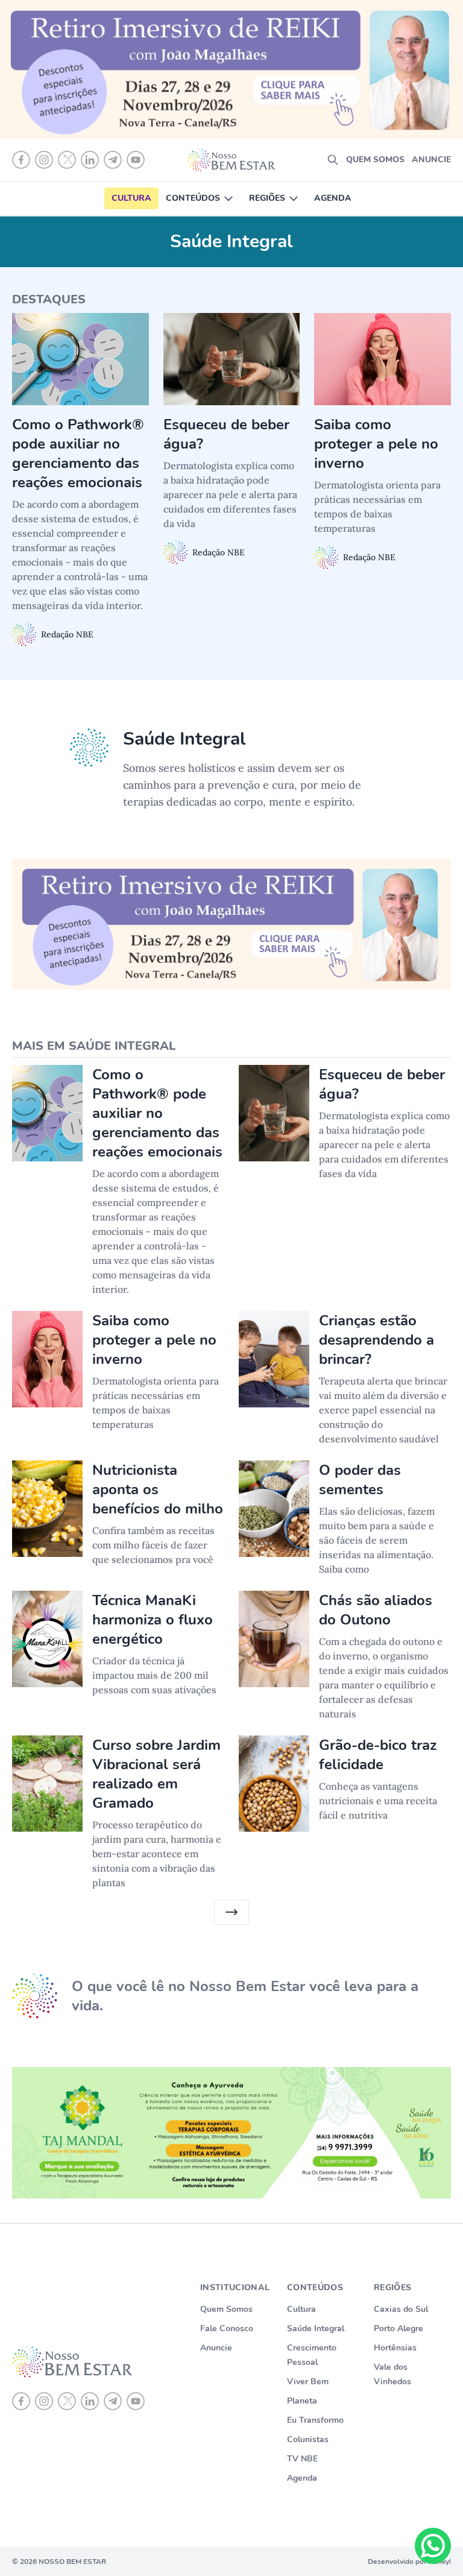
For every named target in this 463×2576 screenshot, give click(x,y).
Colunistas (308, 2439)
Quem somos (375, 159)
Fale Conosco (227, 2328)
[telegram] (113, 2401)
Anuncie (431, 159)
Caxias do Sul (401, 2309)
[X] (67, 2401)
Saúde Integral (316, 2328)
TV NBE (302, 2459)
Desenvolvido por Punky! (409, 2562)
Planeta (302, 2401)
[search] (333, 160)
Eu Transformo (315, 2420)
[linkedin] (90, 2401)
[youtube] (136, 2401)
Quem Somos (226, 2309)
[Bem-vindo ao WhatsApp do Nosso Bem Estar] (433, 2546)
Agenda (333, 198)
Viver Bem (308, 2382)
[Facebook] (21, 2401)
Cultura (131, 198)
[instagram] (44, 2401)
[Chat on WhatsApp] (433, 2546)
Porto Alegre (398, 2328)
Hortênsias (395, 2348)
